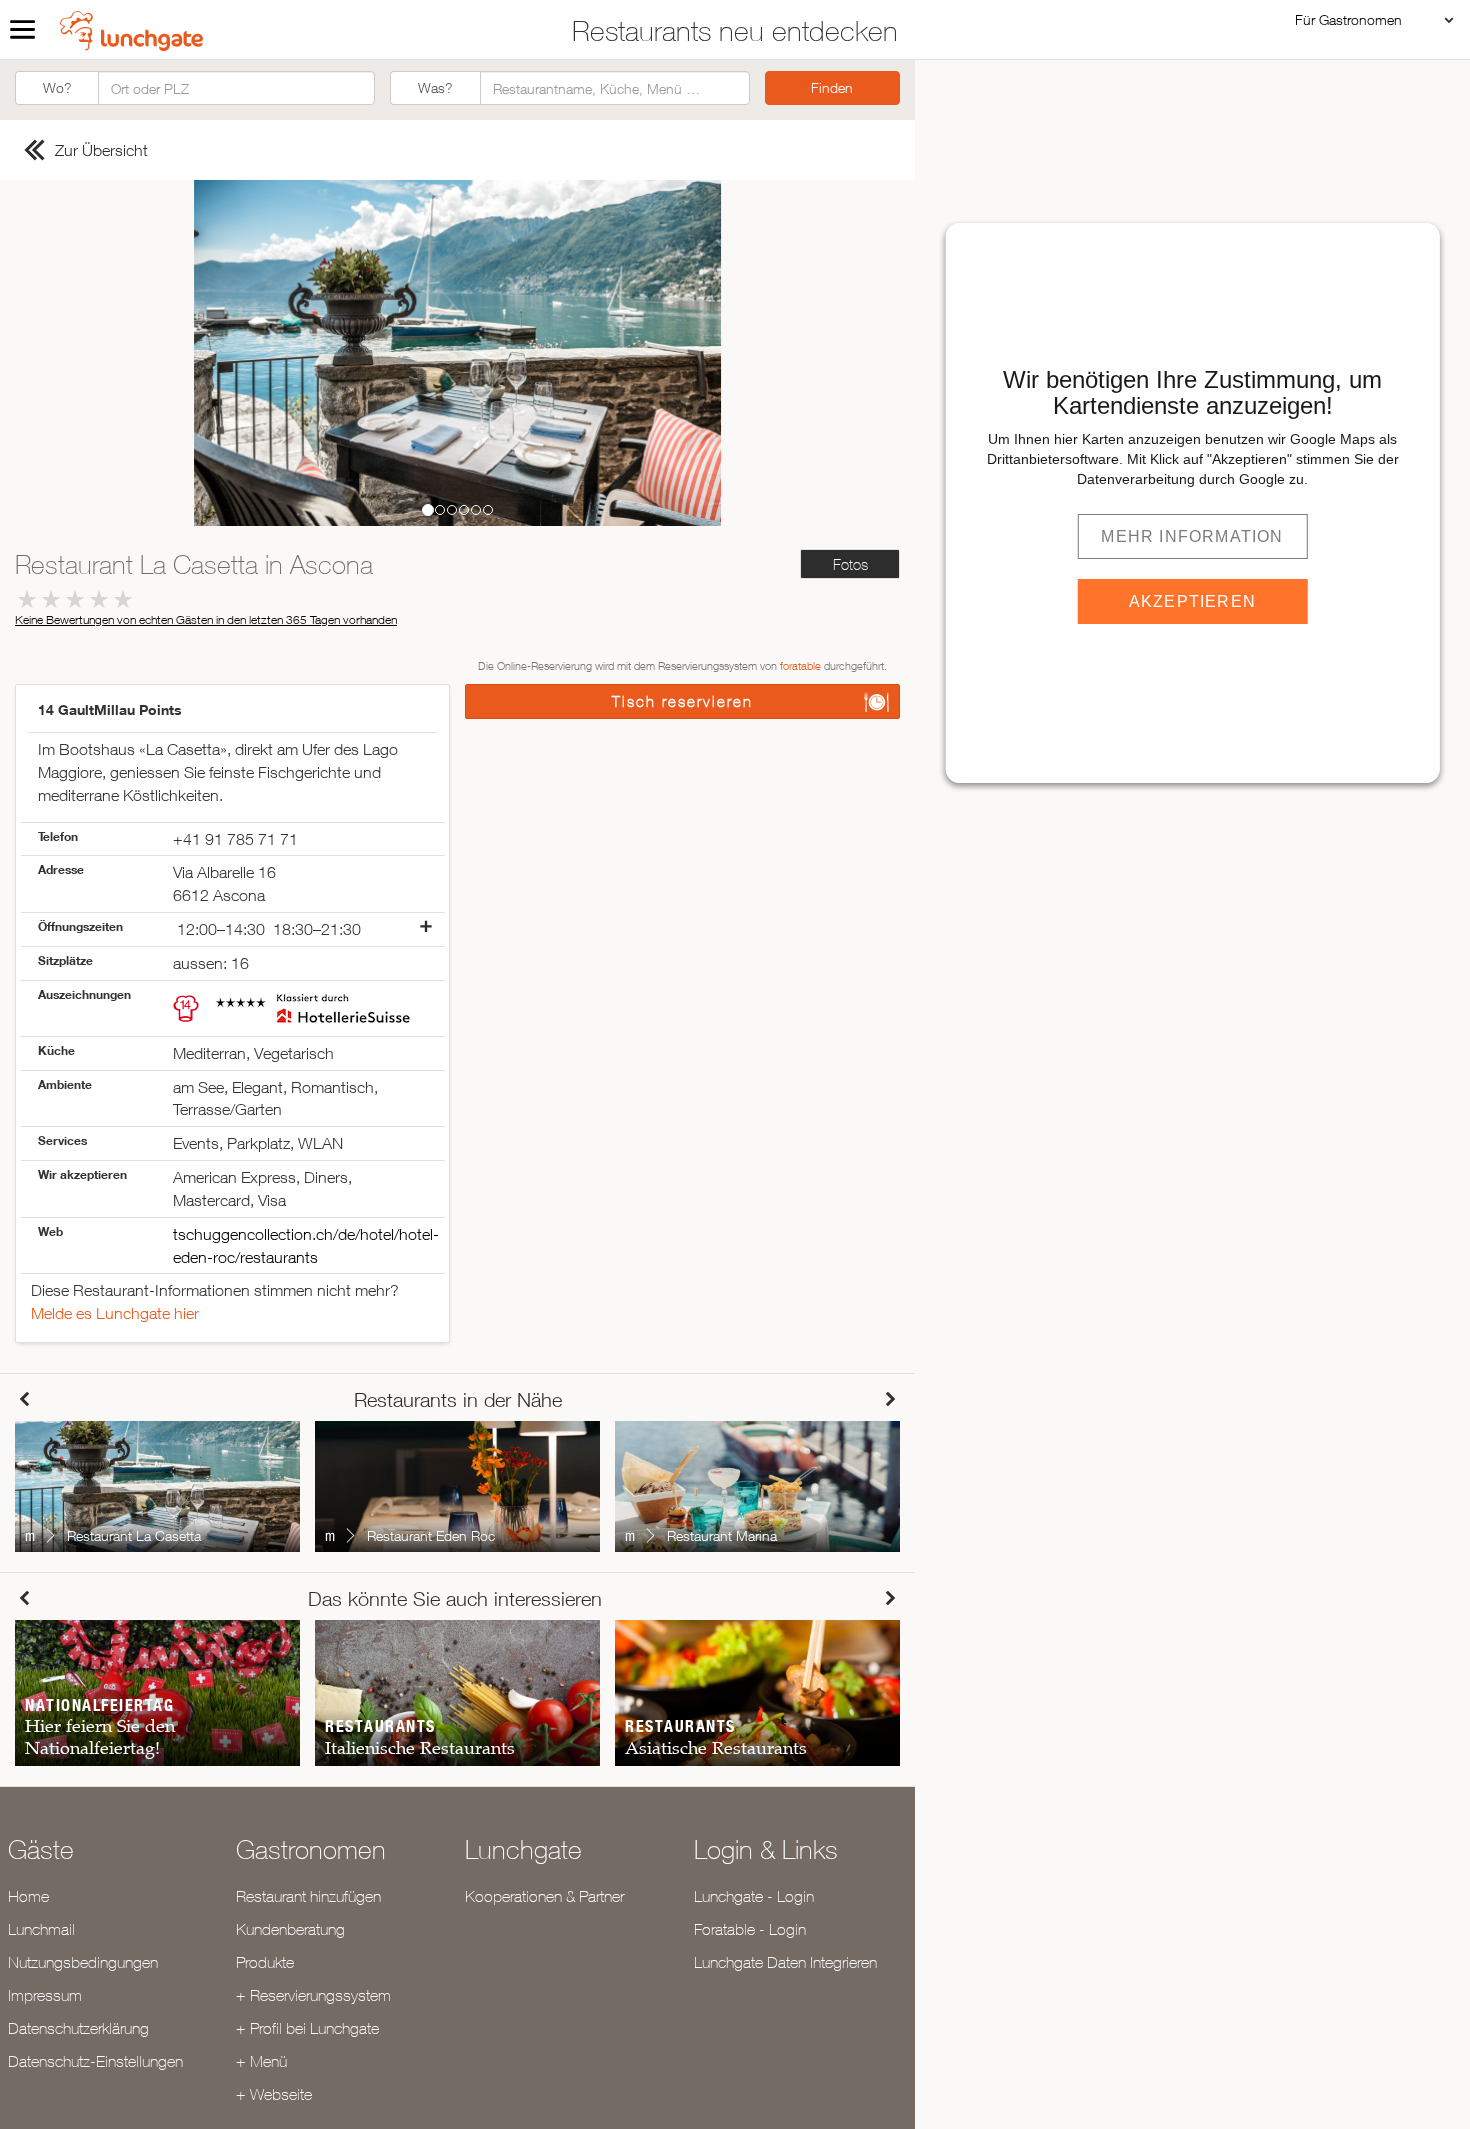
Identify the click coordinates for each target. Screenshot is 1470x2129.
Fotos (850, 564)
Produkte (265, 1962)
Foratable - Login (750, 1929)
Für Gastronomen (1348, 19)
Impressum (45, 1995)
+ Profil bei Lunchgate (307, 2028)
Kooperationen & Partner (544, 1896)
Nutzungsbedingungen (83, 1962)
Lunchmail (41, 1929)
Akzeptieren (1192, 601)
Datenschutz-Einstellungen (95, 2061)
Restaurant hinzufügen (308, 1896)
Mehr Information (1192, 536)
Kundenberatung (290, 1929)
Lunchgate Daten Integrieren (785, 1962)
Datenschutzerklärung (78, 2028)
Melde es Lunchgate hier (115, 1313)
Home (28, 1896)
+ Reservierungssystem (313, 1995)
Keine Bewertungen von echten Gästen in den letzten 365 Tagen (206, 619)
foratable (800, 665)
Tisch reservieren (682, 701)
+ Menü (261, 2061)
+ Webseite (274, 2094)
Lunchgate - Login (754, 1896)
